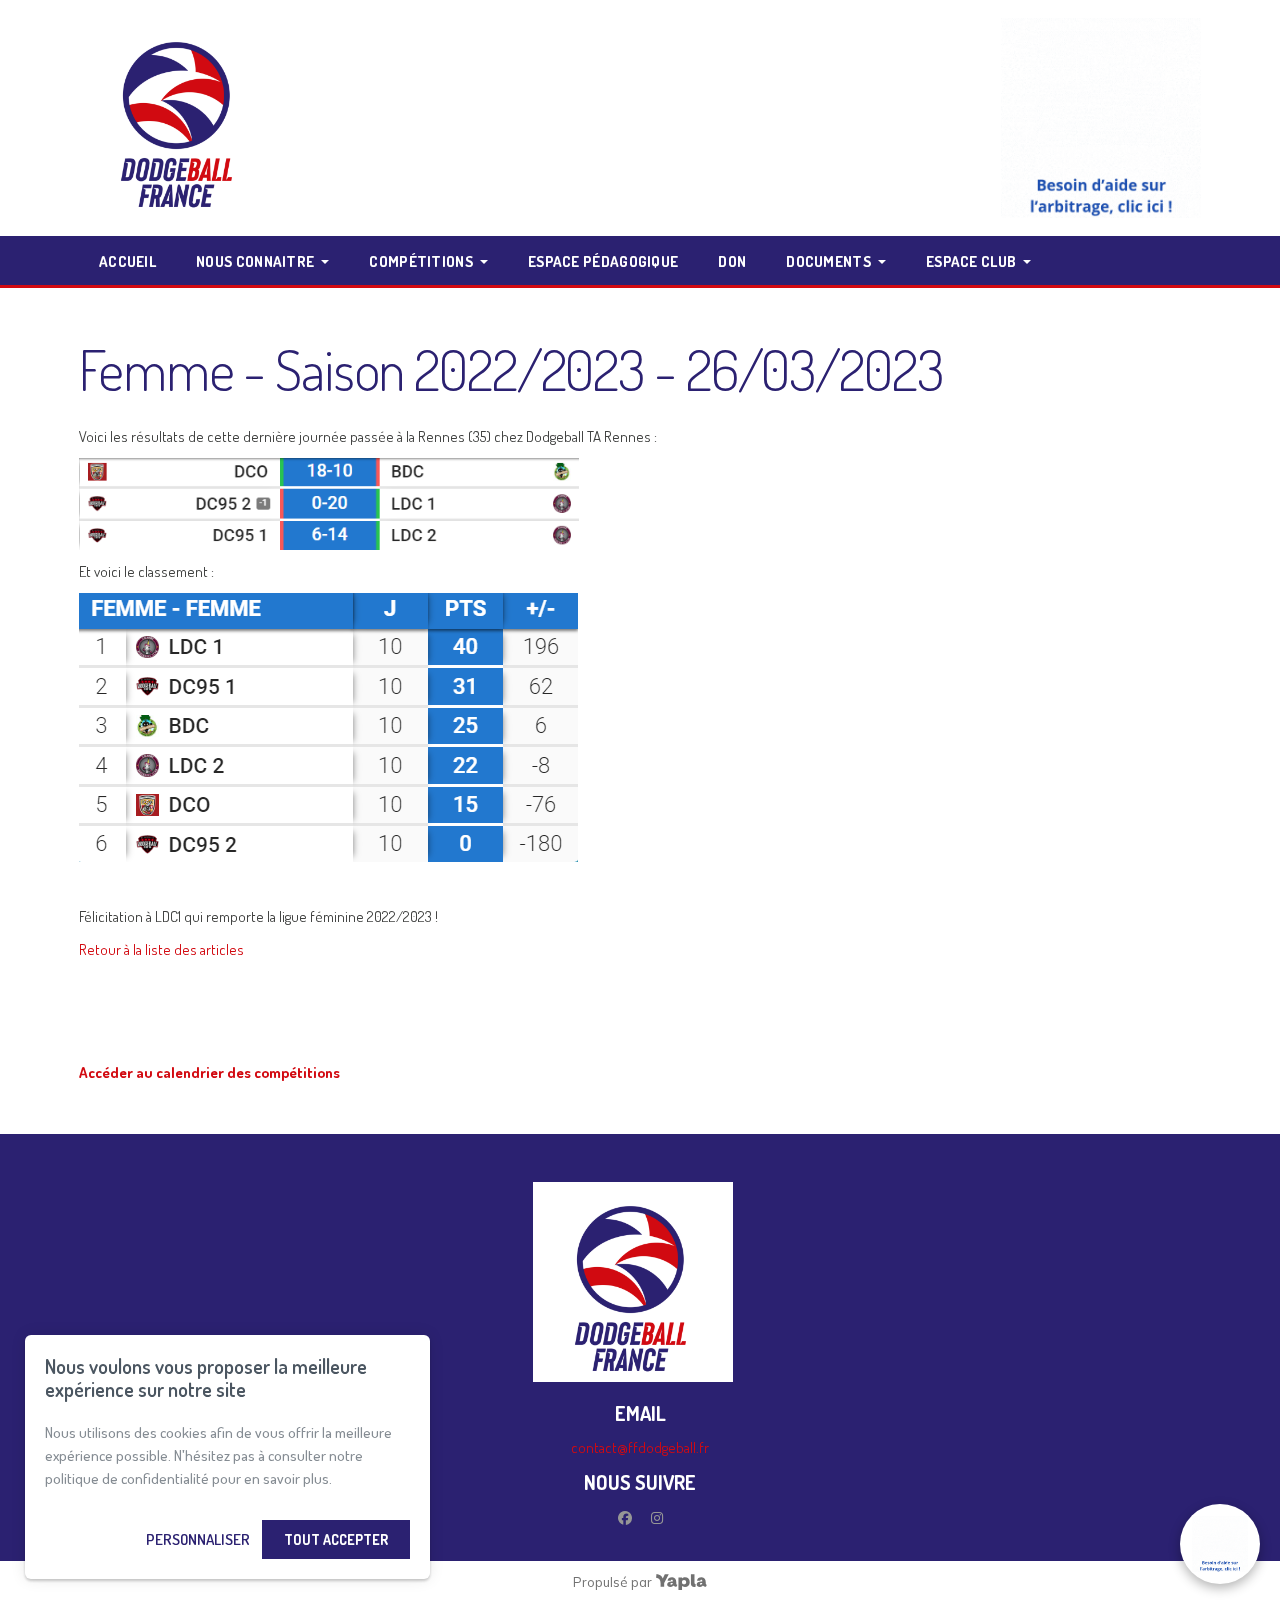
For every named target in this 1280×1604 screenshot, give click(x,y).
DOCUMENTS (828, 261)
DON (732, 261)
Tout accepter (336, 1539)
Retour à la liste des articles (161, 949)
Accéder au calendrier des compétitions (209, 1072)
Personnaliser (198, 1539)
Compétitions (421, 261)
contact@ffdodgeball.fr (640, 1447)
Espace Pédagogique (603, 261)
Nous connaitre (255, 261)
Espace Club (971, 261)
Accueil (127, 261)
